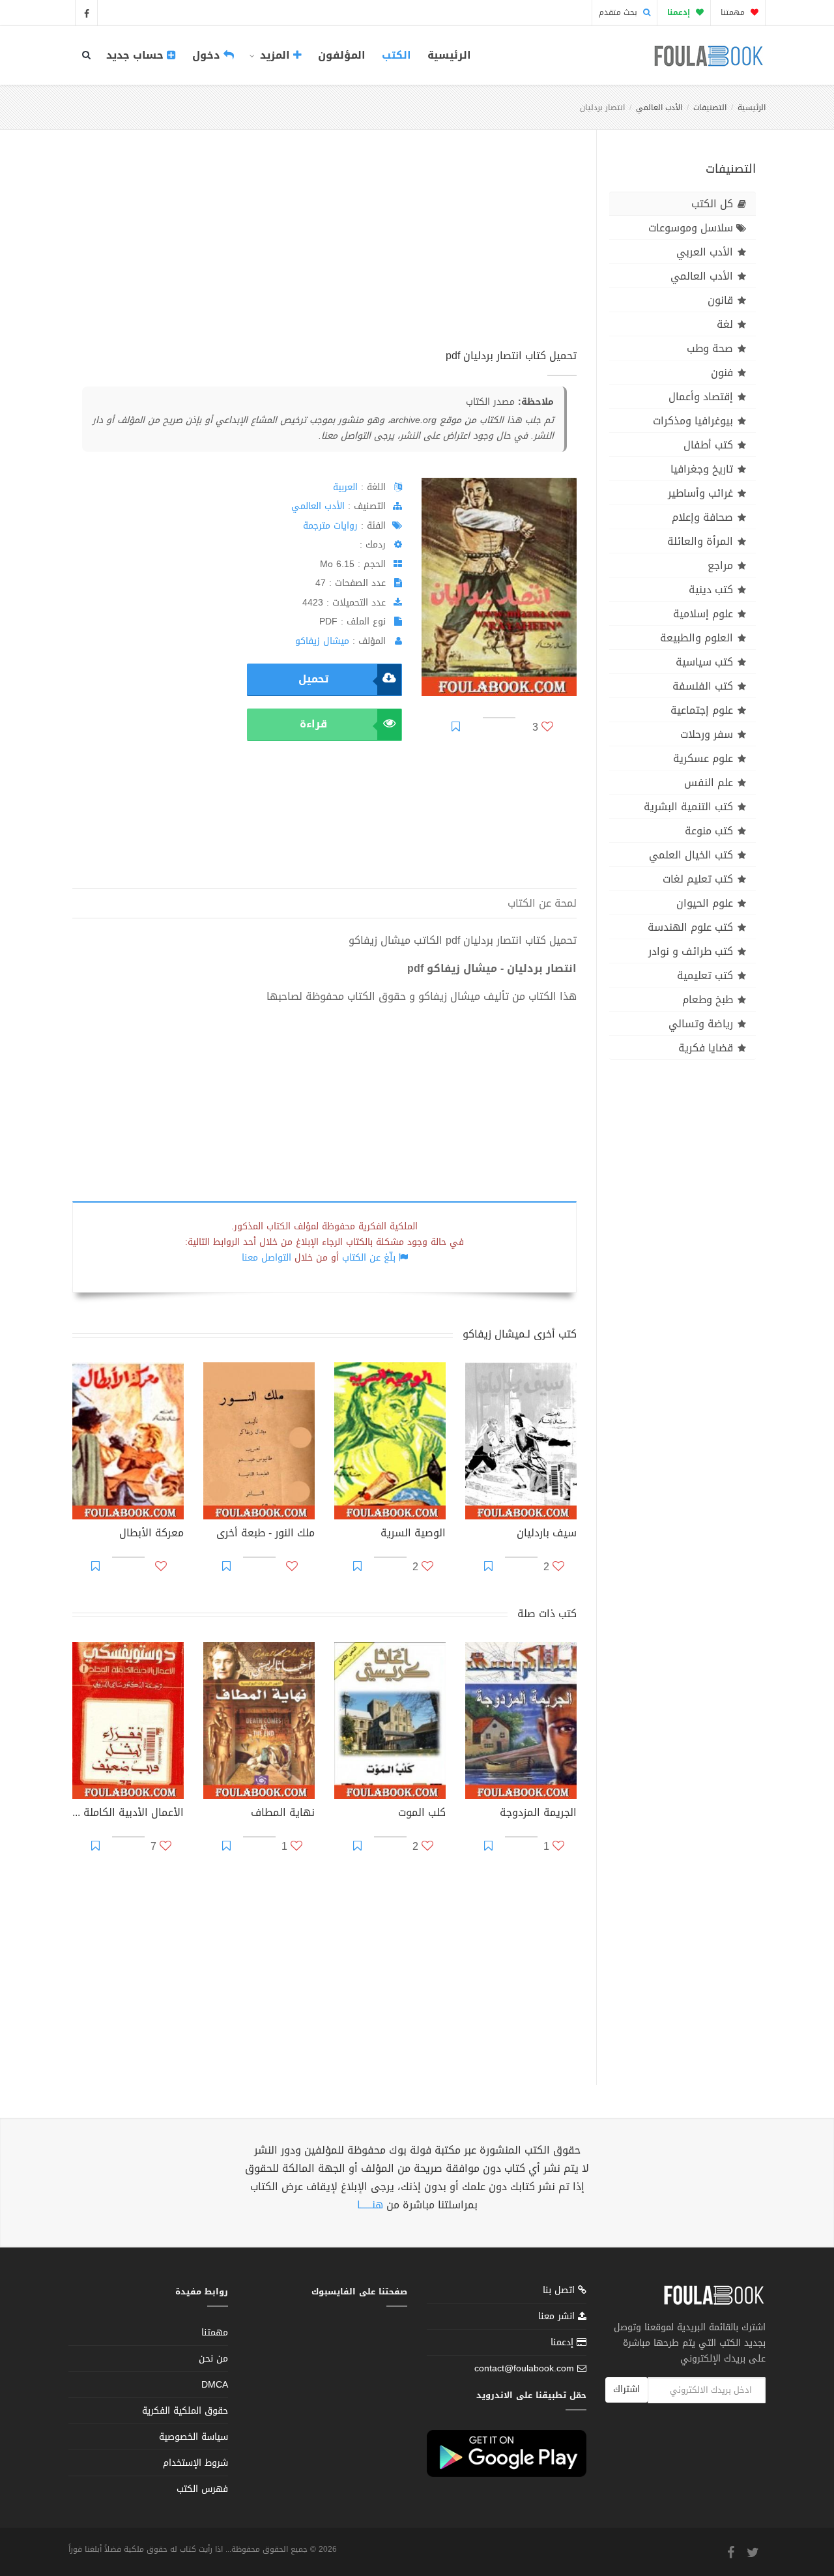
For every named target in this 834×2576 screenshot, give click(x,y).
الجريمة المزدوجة (538, 1814)
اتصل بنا (560, 2291)
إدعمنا (564, 2342)
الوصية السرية (413, 1534)
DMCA (215, 2385)
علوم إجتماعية (702, 710)
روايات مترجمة (330, 526)
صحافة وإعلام (702, 517)
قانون (720, 300)
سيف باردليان (547, 1534)
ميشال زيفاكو (322, 641)
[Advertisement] (324, 254)
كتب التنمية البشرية (688, 807)
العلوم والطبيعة (697, 638)
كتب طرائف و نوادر (691, 951)
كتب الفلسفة (703, 686)
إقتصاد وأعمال (701, 397)
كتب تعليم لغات (698, 879)
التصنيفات (710, 108)
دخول (208, 55)
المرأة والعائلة (700, 541)
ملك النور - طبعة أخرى (266, 1534)
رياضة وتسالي (701, 1024)
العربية (345, 487)
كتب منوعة (709, 831)
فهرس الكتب (202, 2489)
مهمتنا (734, 12)
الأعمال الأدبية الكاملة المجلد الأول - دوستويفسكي (128, 1814)
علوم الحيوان (705, 903)
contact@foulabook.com (524, 2368)
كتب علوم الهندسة (690, 927)
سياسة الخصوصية (194, 2437)
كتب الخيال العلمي (691, 855)
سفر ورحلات (707, 734)
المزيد (275, 55)
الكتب (396, 55)
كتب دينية (711, 590)
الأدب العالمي (659, 108)
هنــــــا (370, 2205)
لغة (725, 324)
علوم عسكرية (703, 758)
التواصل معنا (266, 1258)
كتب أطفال (708, 445)
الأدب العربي (705, 252)
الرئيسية (449, 55)
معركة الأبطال (151, 1534)
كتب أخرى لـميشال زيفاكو (520, 1334)
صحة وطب (710, 348)
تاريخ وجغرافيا (702, 469)
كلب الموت (422, 1814)
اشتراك (626, 2389)
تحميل (313, 679)
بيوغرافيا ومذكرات (693, 421)
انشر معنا (558, 2316)
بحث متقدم (619, 12)
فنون (722, 373)
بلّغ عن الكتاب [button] (369, 1258)
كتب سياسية (704, 662)
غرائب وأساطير (700, 493)
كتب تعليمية (705, 975)
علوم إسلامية (703, 614)
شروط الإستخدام (195, 2463)
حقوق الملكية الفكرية (185, 2411)
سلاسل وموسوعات (691, 228)
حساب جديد (137, 55)
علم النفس (709, 783)
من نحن (213, 2359)
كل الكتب (712, 204)
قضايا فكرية (706, 1048)
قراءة (313, 724)
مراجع (720, 565)
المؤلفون (342, 55)
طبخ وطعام (708, 1000)
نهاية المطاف (283, 1814)
